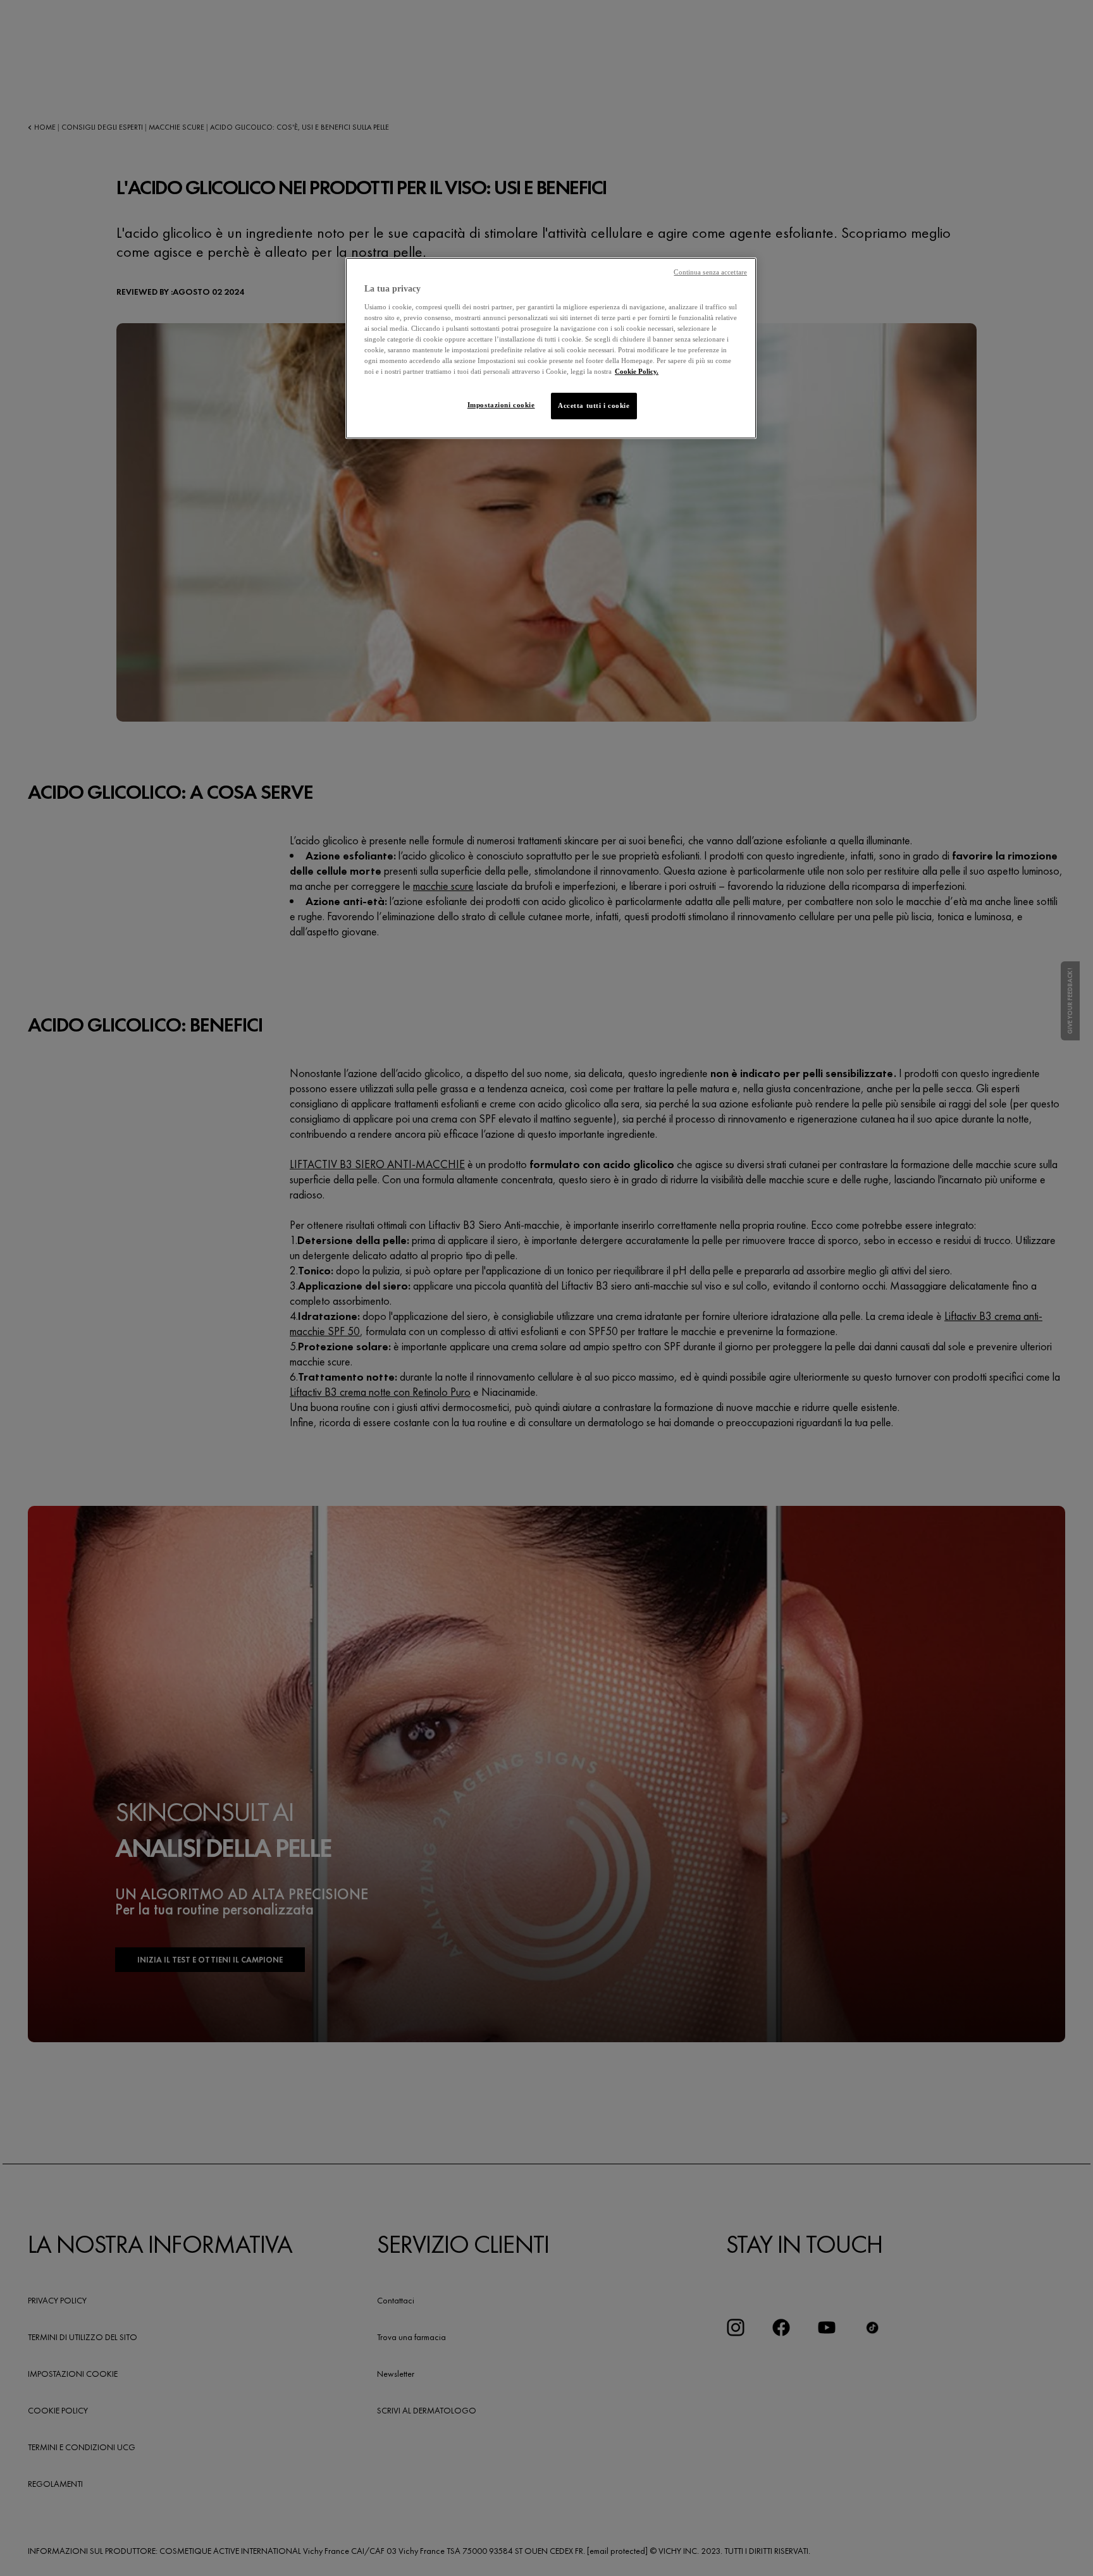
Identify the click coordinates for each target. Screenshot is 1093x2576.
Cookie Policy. (637, 371)
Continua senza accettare (710, 272)
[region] (551, 348)
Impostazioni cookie (501, 405)
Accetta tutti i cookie (594, 405)
